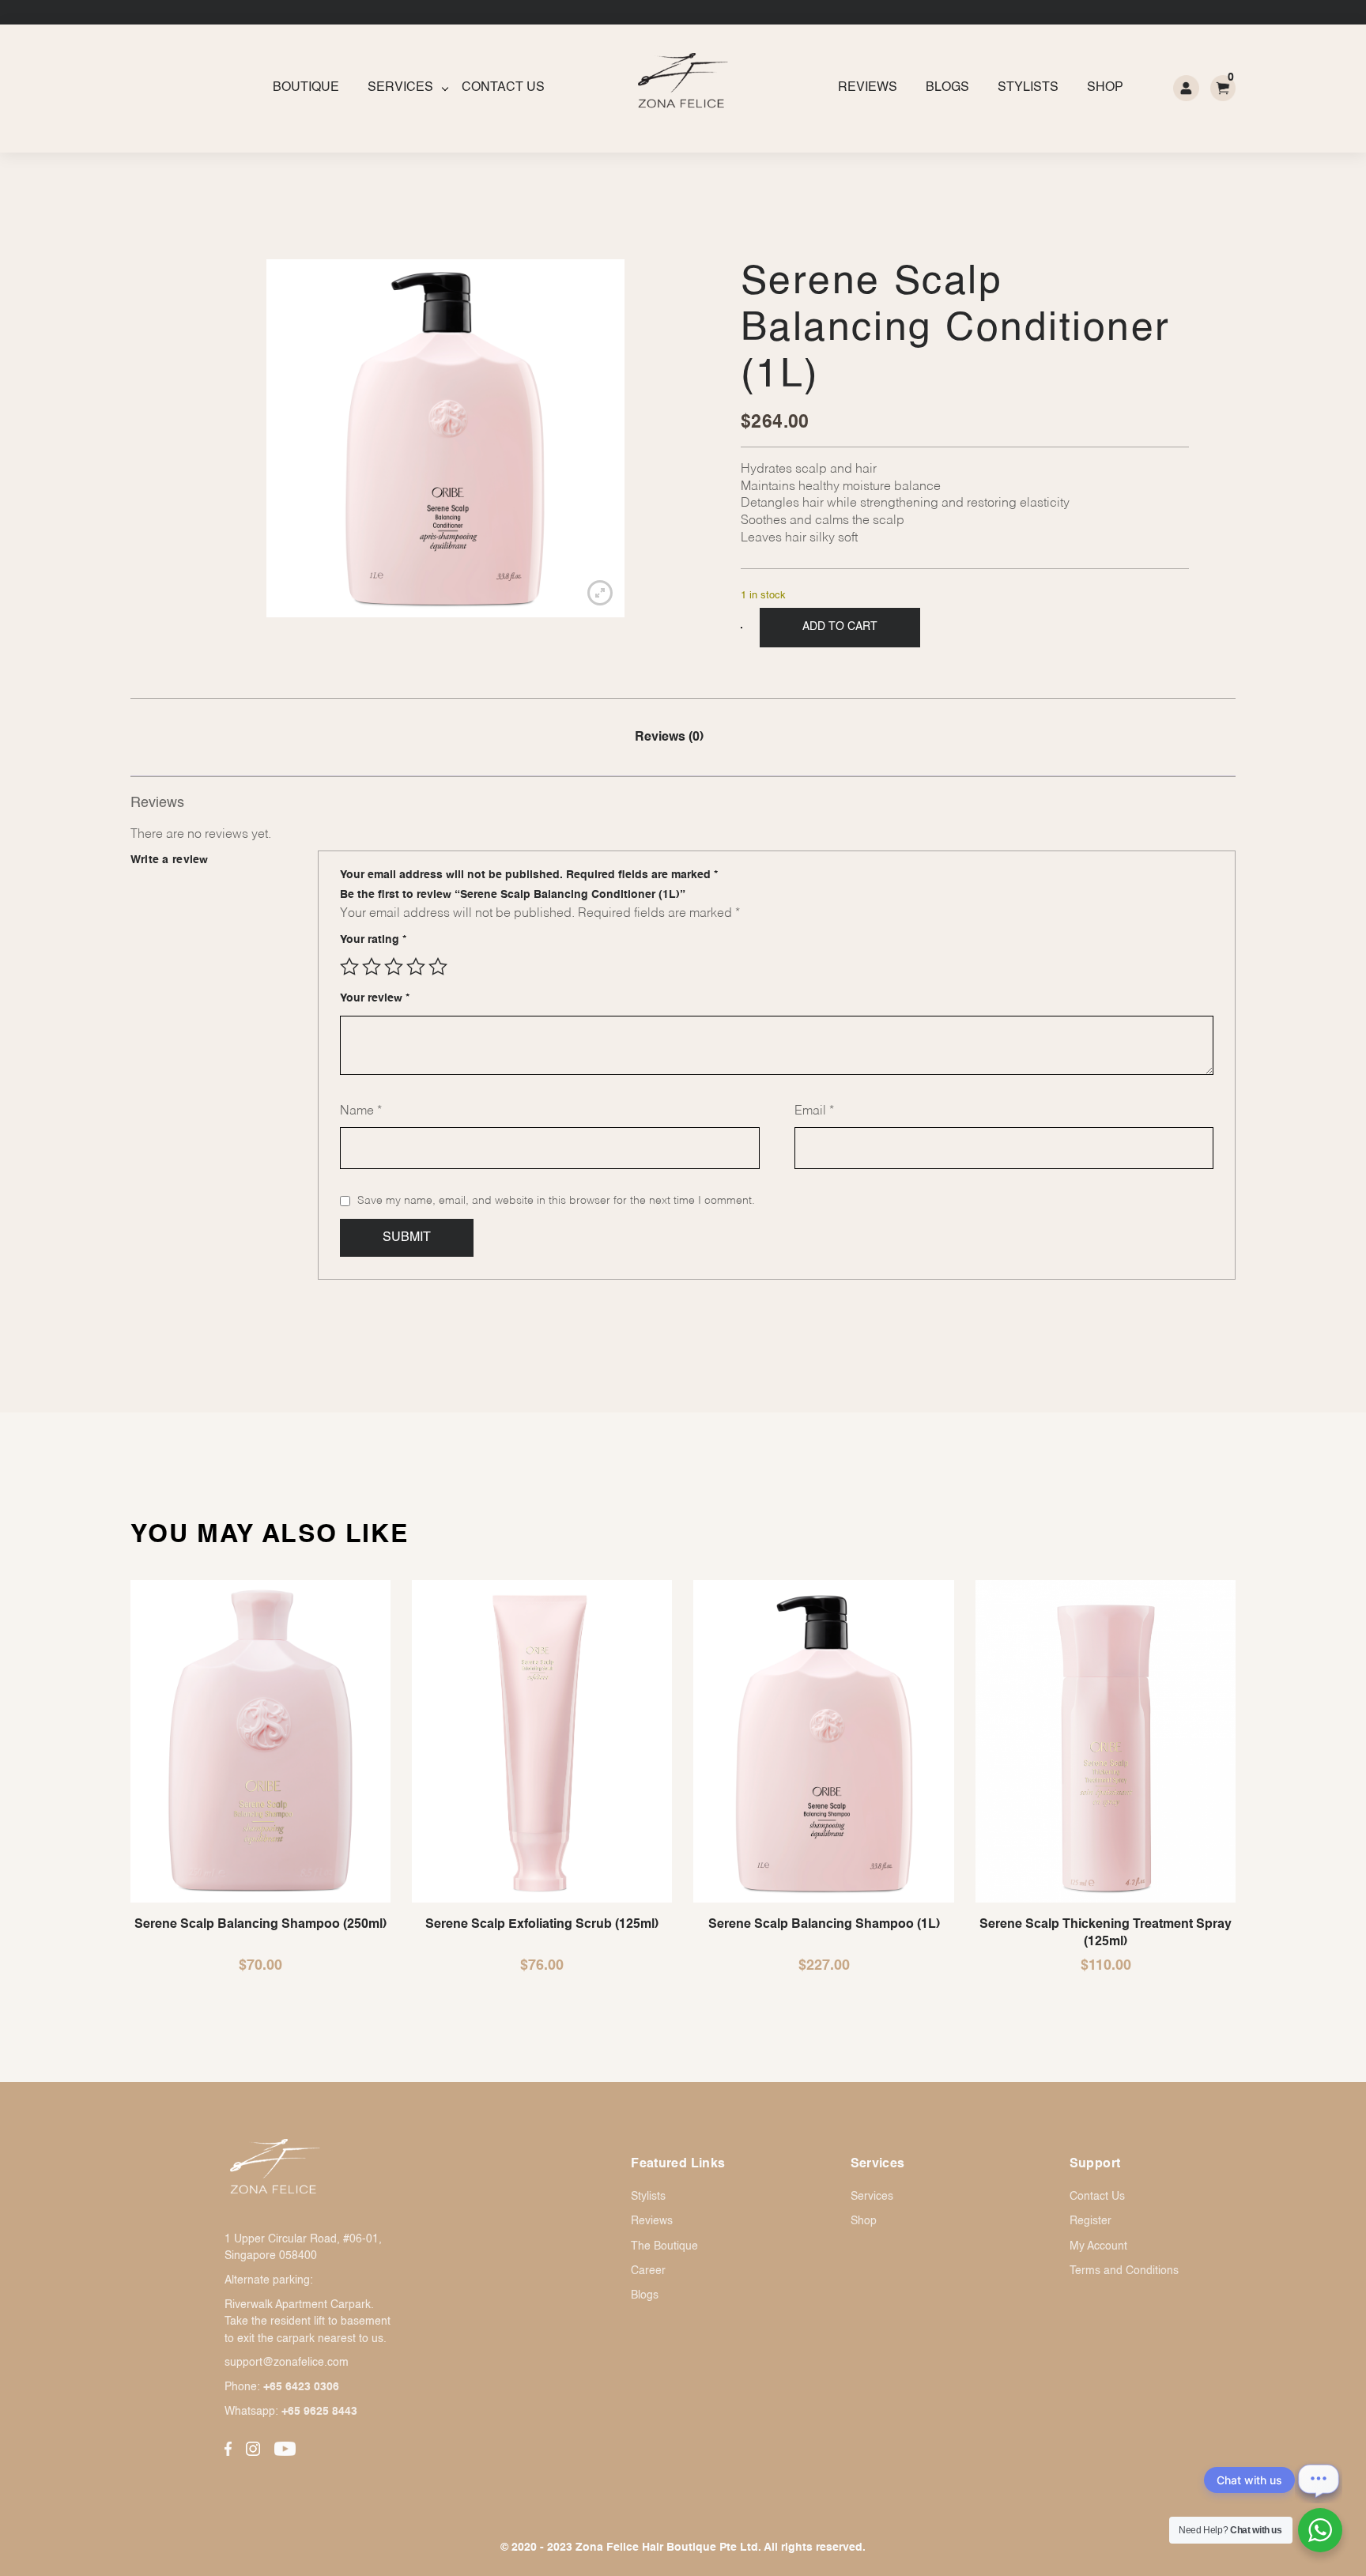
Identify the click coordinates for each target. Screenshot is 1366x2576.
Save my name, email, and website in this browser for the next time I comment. (556, 1201)
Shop (1105, 88)
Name (361, 1111)
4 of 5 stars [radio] (416, 967)
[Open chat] (1319, 2480)
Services (400, 88)
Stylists (1028, 88)
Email (814, 1111)
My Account (1098, 2246)
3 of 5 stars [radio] (394, 967)
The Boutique (664, 2246)
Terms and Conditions (1124, 2271)
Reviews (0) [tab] (669, 737)
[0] (1223, 88)
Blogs (947, 88)
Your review (375, 998)
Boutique (306, 88)
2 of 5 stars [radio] (372, 967)
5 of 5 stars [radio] (438, 967)
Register (1091, 2221)
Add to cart (840, 627)
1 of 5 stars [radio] (349, 967)
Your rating (373, 940)
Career (648, 2271)
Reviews (868, 88)
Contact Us (503, 88)
